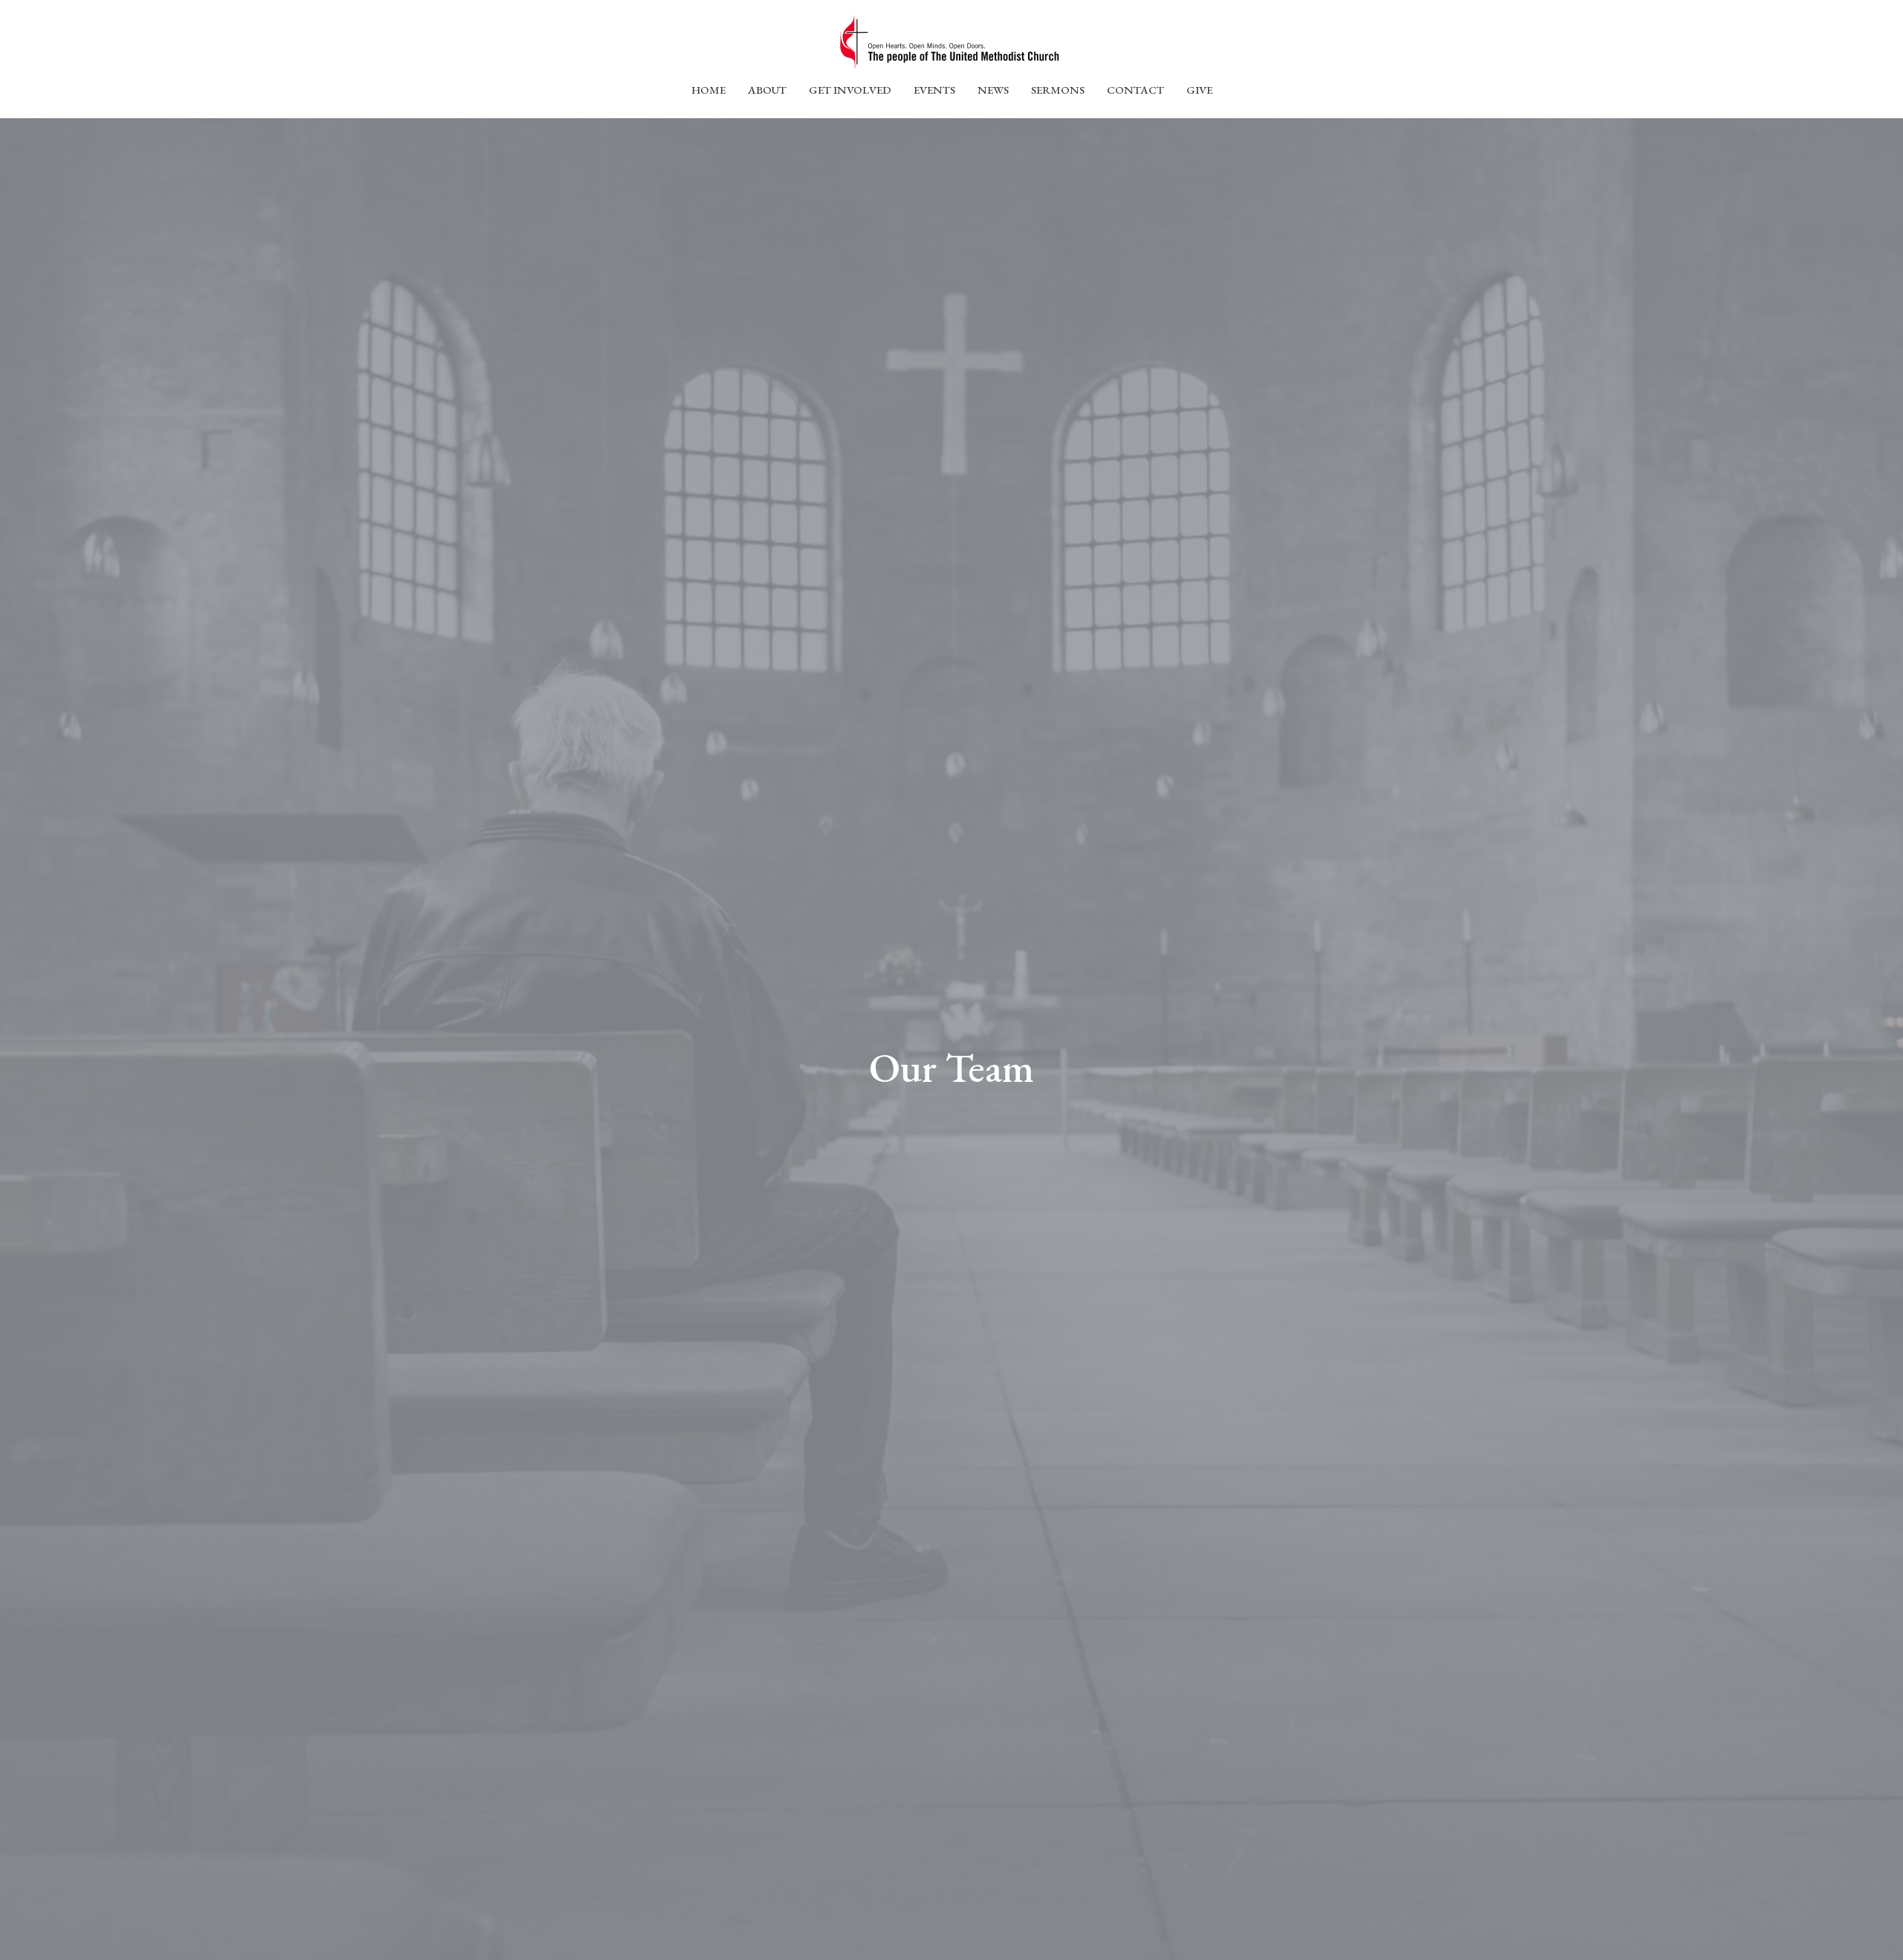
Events (934, 90)
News (993, 90)
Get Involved (850, 90)
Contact (1135, 90)
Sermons (1058, 90)
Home (708, 90)
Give (1199, 90)
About (767, 90)
